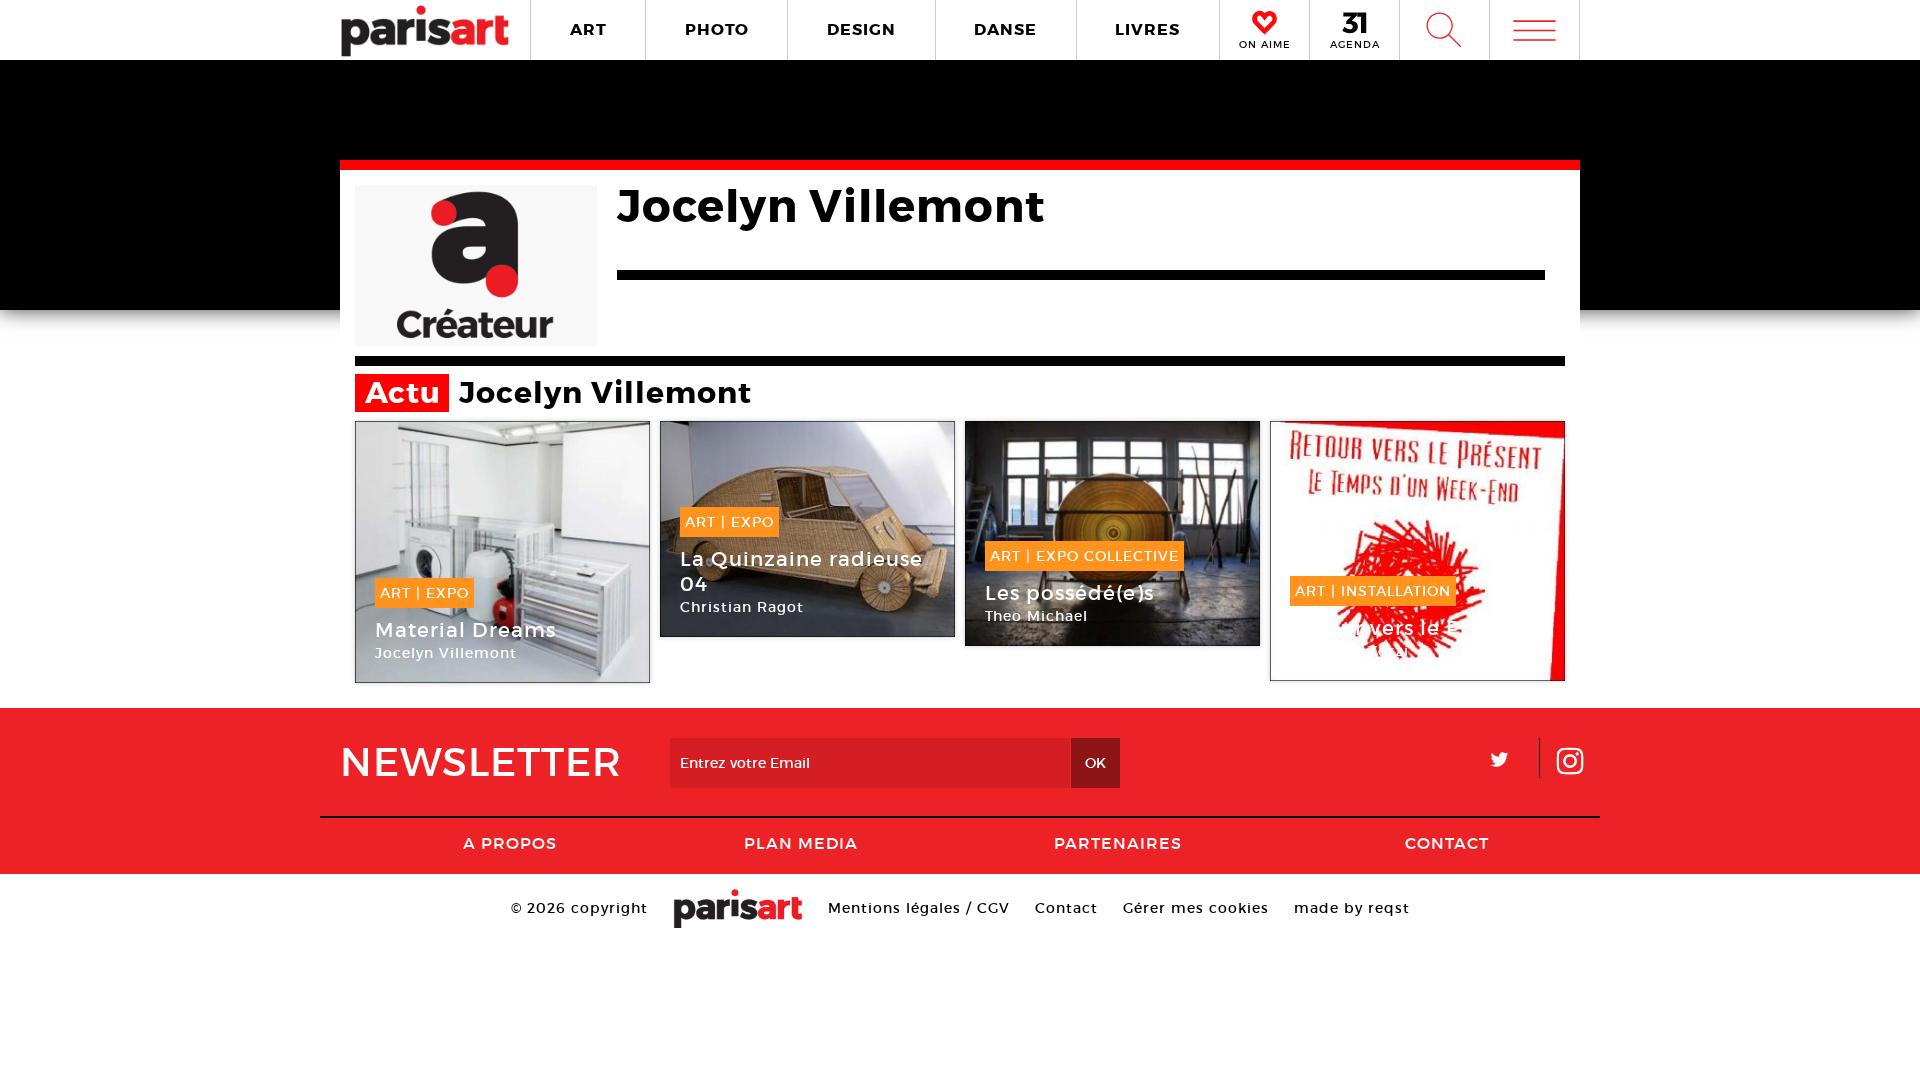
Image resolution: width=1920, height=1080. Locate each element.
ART (588, 29)
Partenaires (1118, 843)
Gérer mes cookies (1196, 908)
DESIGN (861, 29)
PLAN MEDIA (801, 843)
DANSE (1005, 29)
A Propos (510, 843)
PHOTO (717, 29)
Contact (1447, 843)
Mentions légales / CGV (919, 908)
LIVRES (1147, 29)
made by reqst (1352, 908)
